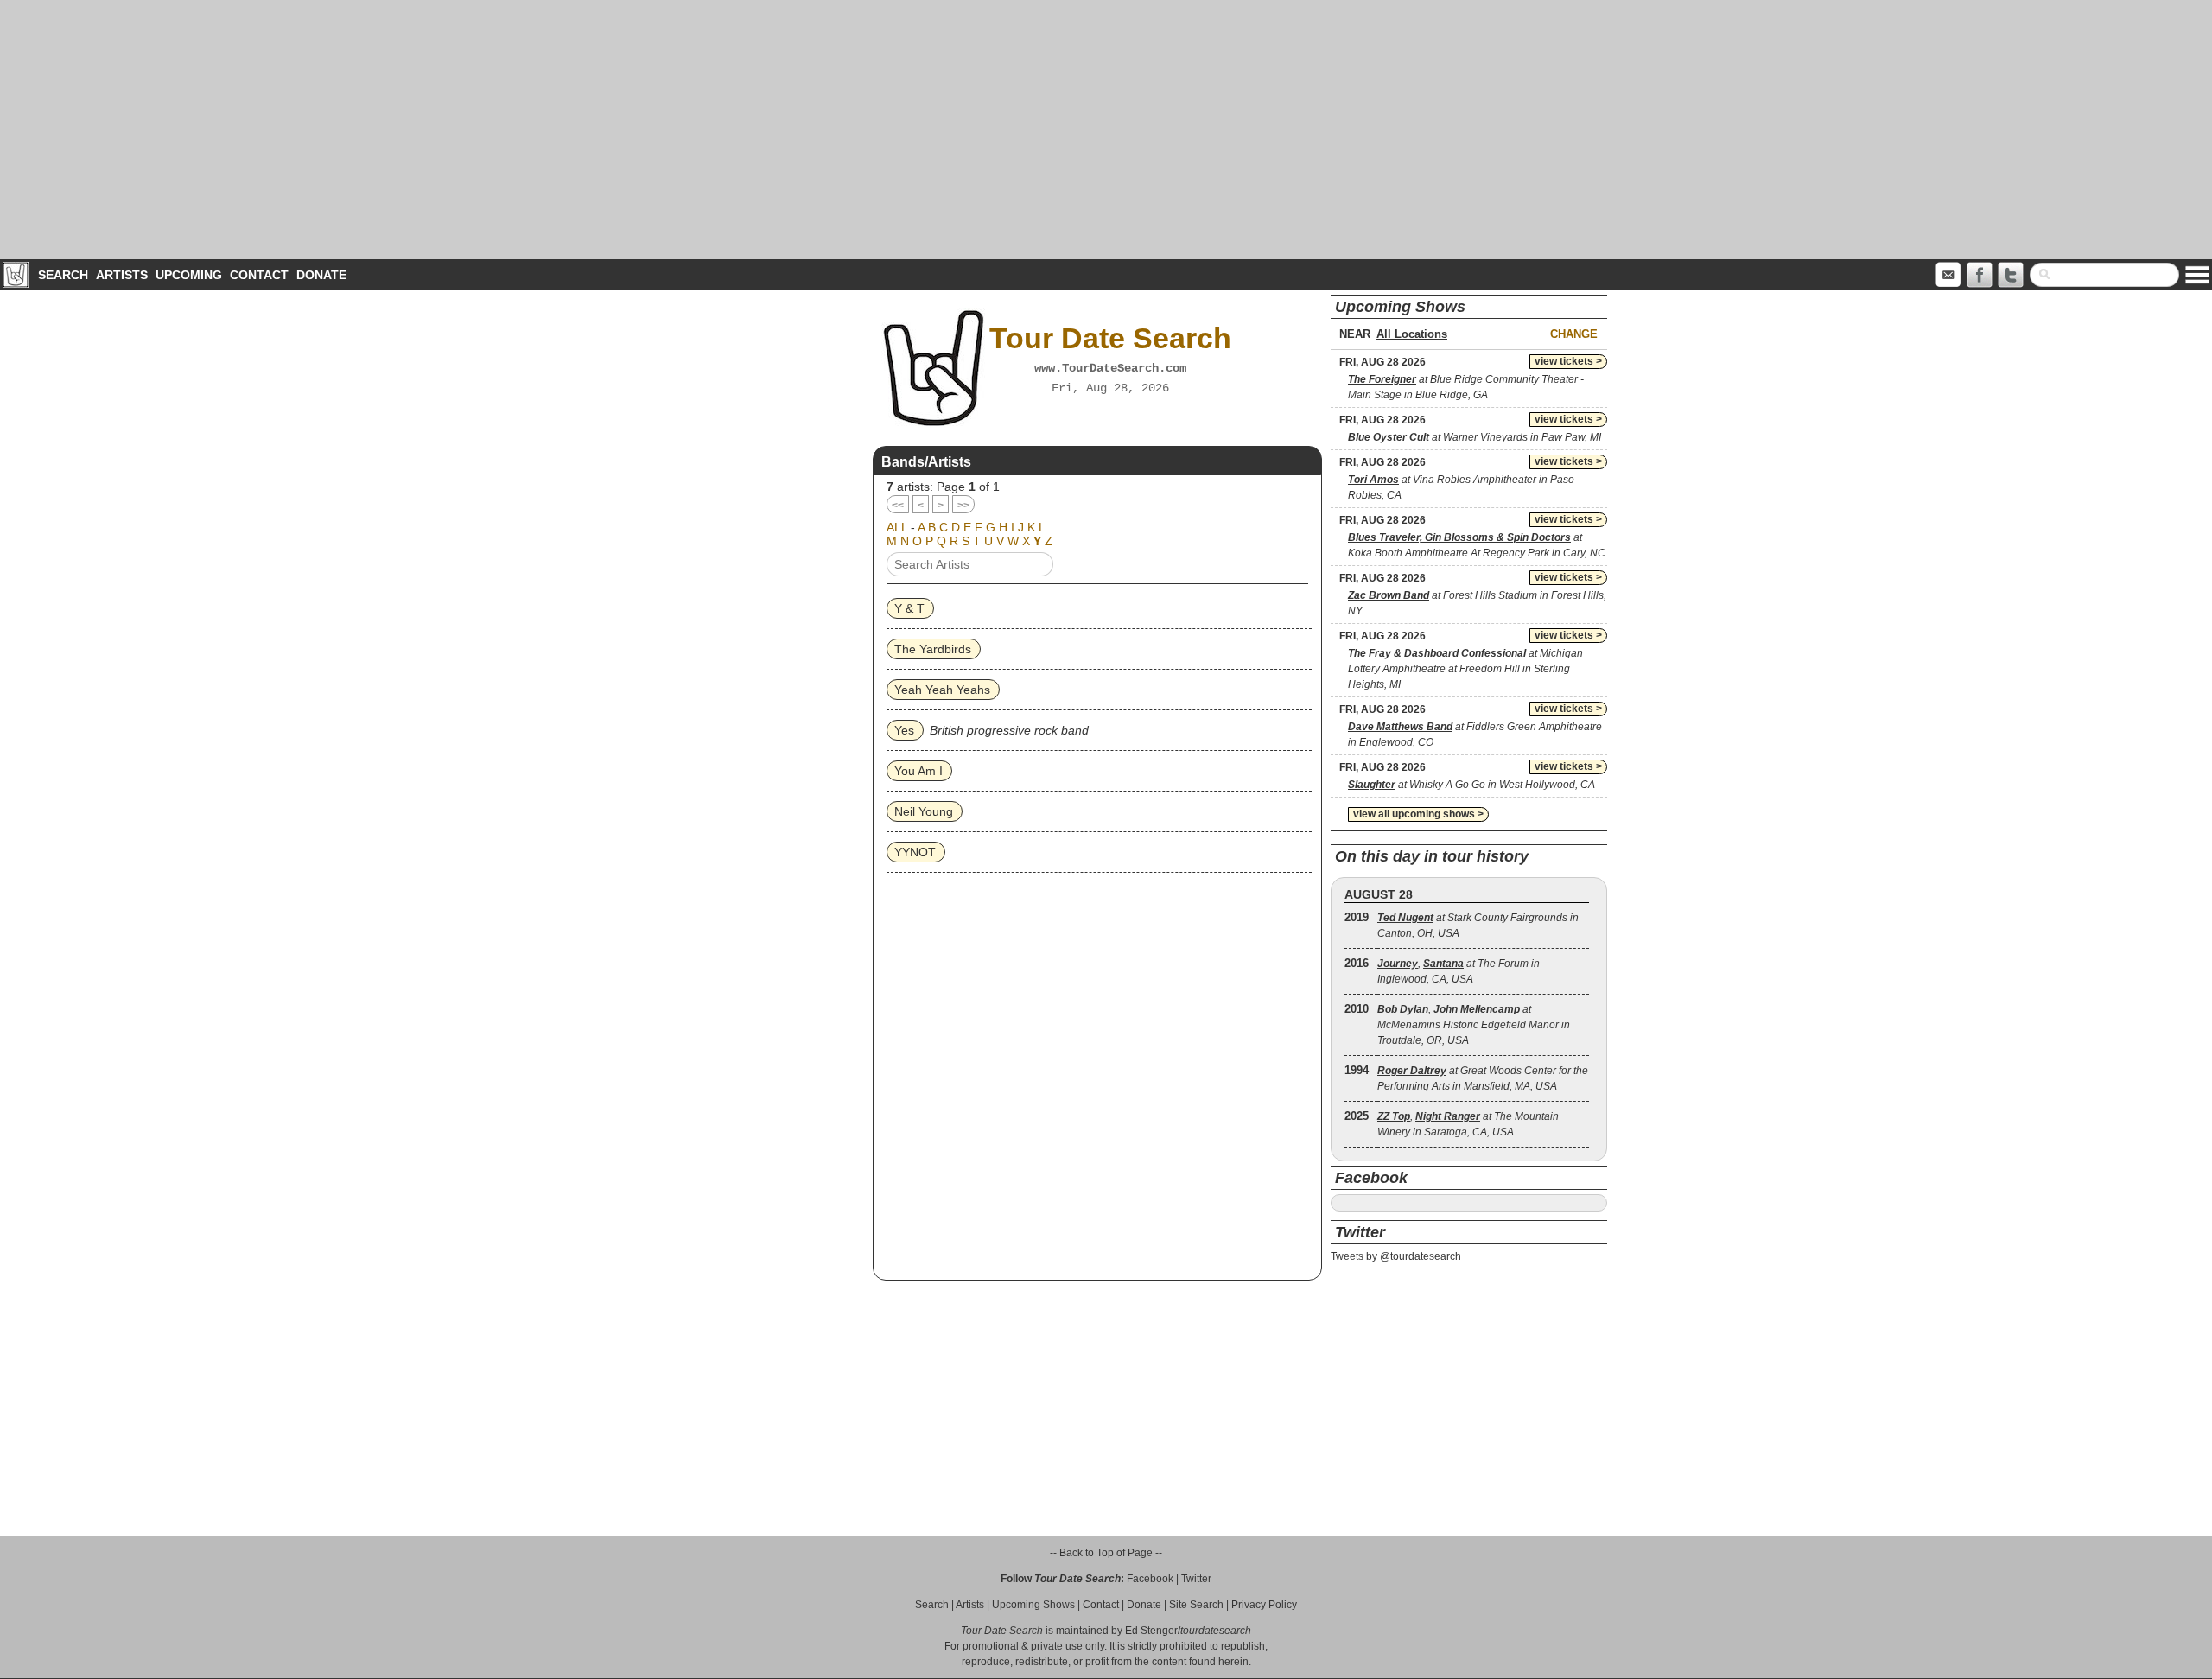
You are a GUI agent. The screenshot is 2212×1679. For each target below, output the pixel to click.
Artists (122, 275)
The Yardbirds (933, 649)
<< (898, 506)
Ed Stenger (1151, 1631)
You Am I (918, 771)
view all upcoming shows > (1418, 814)
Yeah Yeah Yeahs (942, 690)
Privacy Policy (1264, 1605)
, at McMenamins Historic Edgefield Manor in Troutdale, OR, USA (1474, 1025)
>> (963, 506)
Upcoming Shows (1033, 1605)
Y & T (909, 608)
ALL (897, 527)
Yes (904, 730)
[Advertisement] (1106, 130)
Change (1574, 334)
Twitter (1196, 1579)
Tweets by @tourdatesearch (1396, 1256)
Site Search (1196, 1605)
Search (63, 275)
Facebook (1150, 1579)
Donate (321, 275)
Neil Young (924, 811)
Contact (259, 275)
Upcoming (189, 275)
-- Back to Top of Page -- (1106, 1553)
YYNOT (915, 852)
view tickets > (1568, 361)
